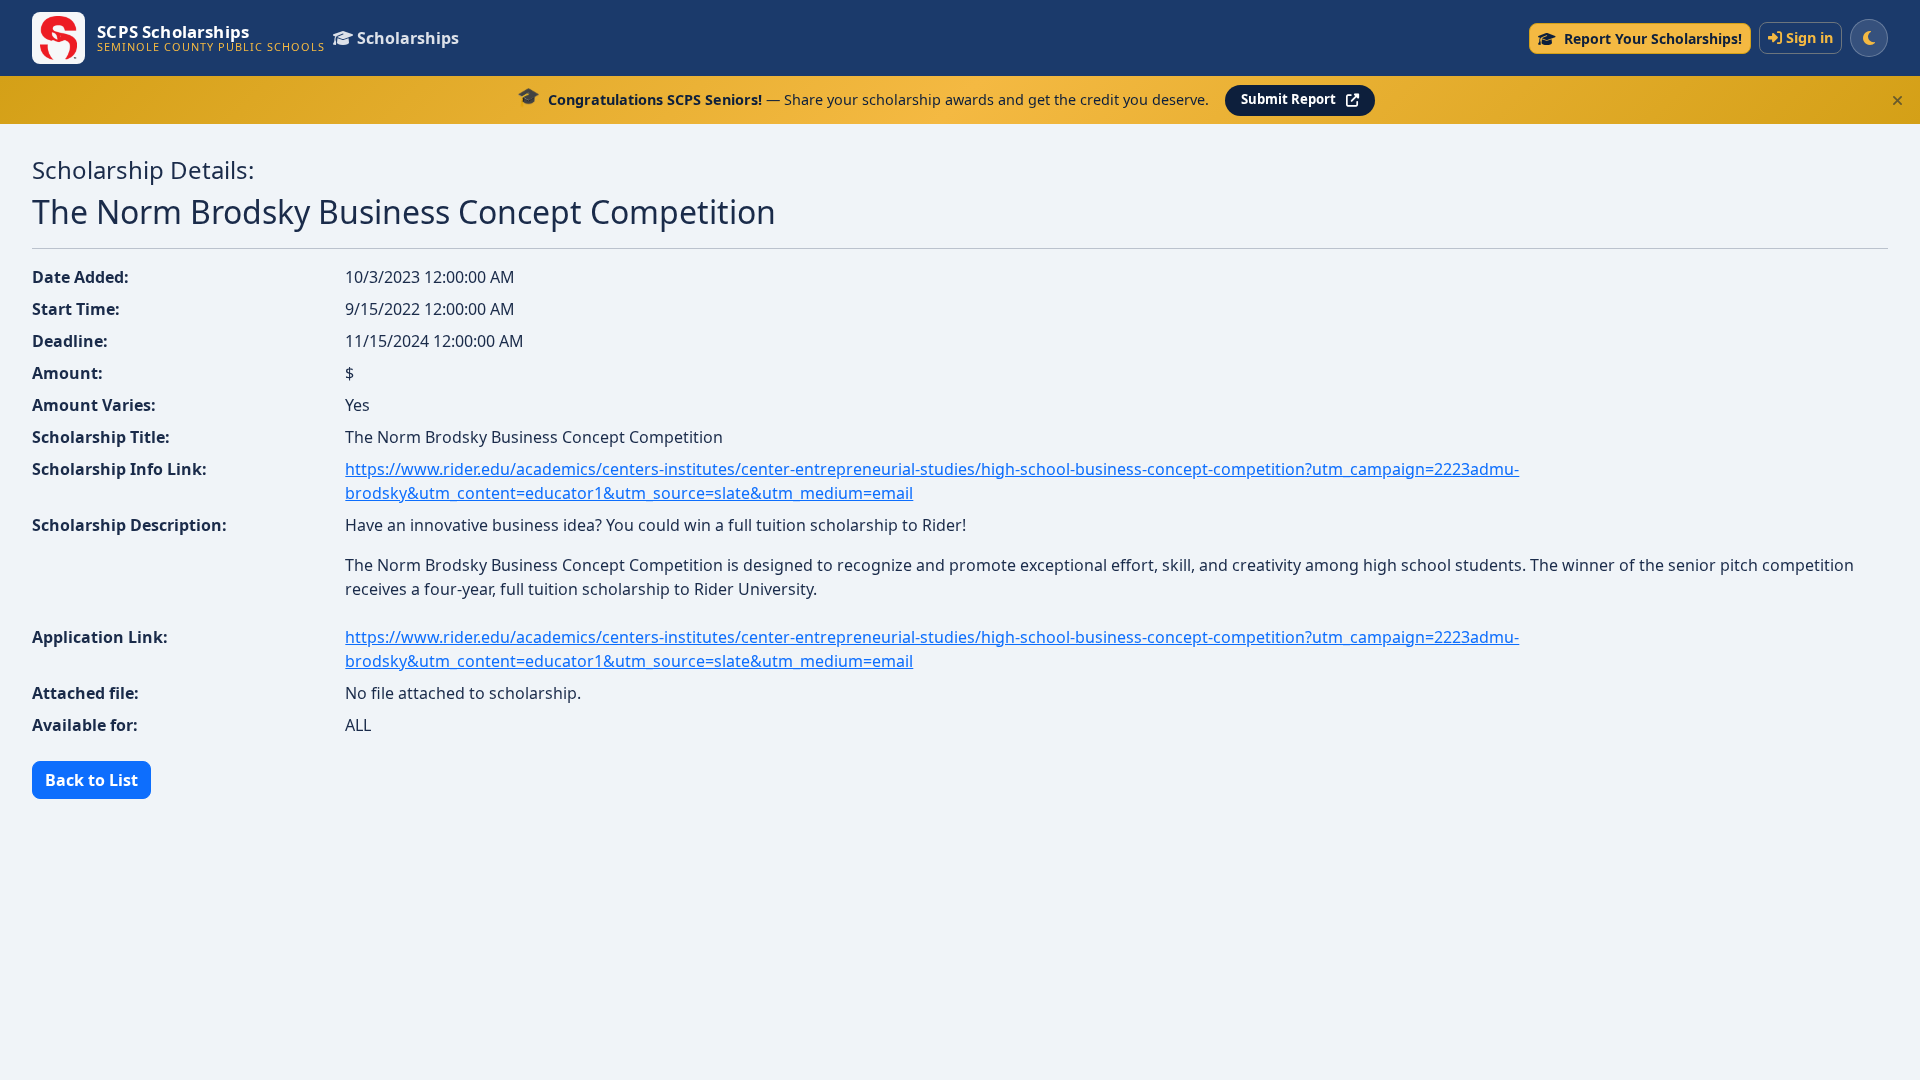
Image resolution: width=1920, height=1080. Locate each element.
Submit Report (1288, 99)
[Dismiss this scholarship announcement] (1897, 100)
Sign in (1809, 37)
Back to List (91, 780)
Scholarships (408, 38)
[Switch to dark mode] (1869, 38)
